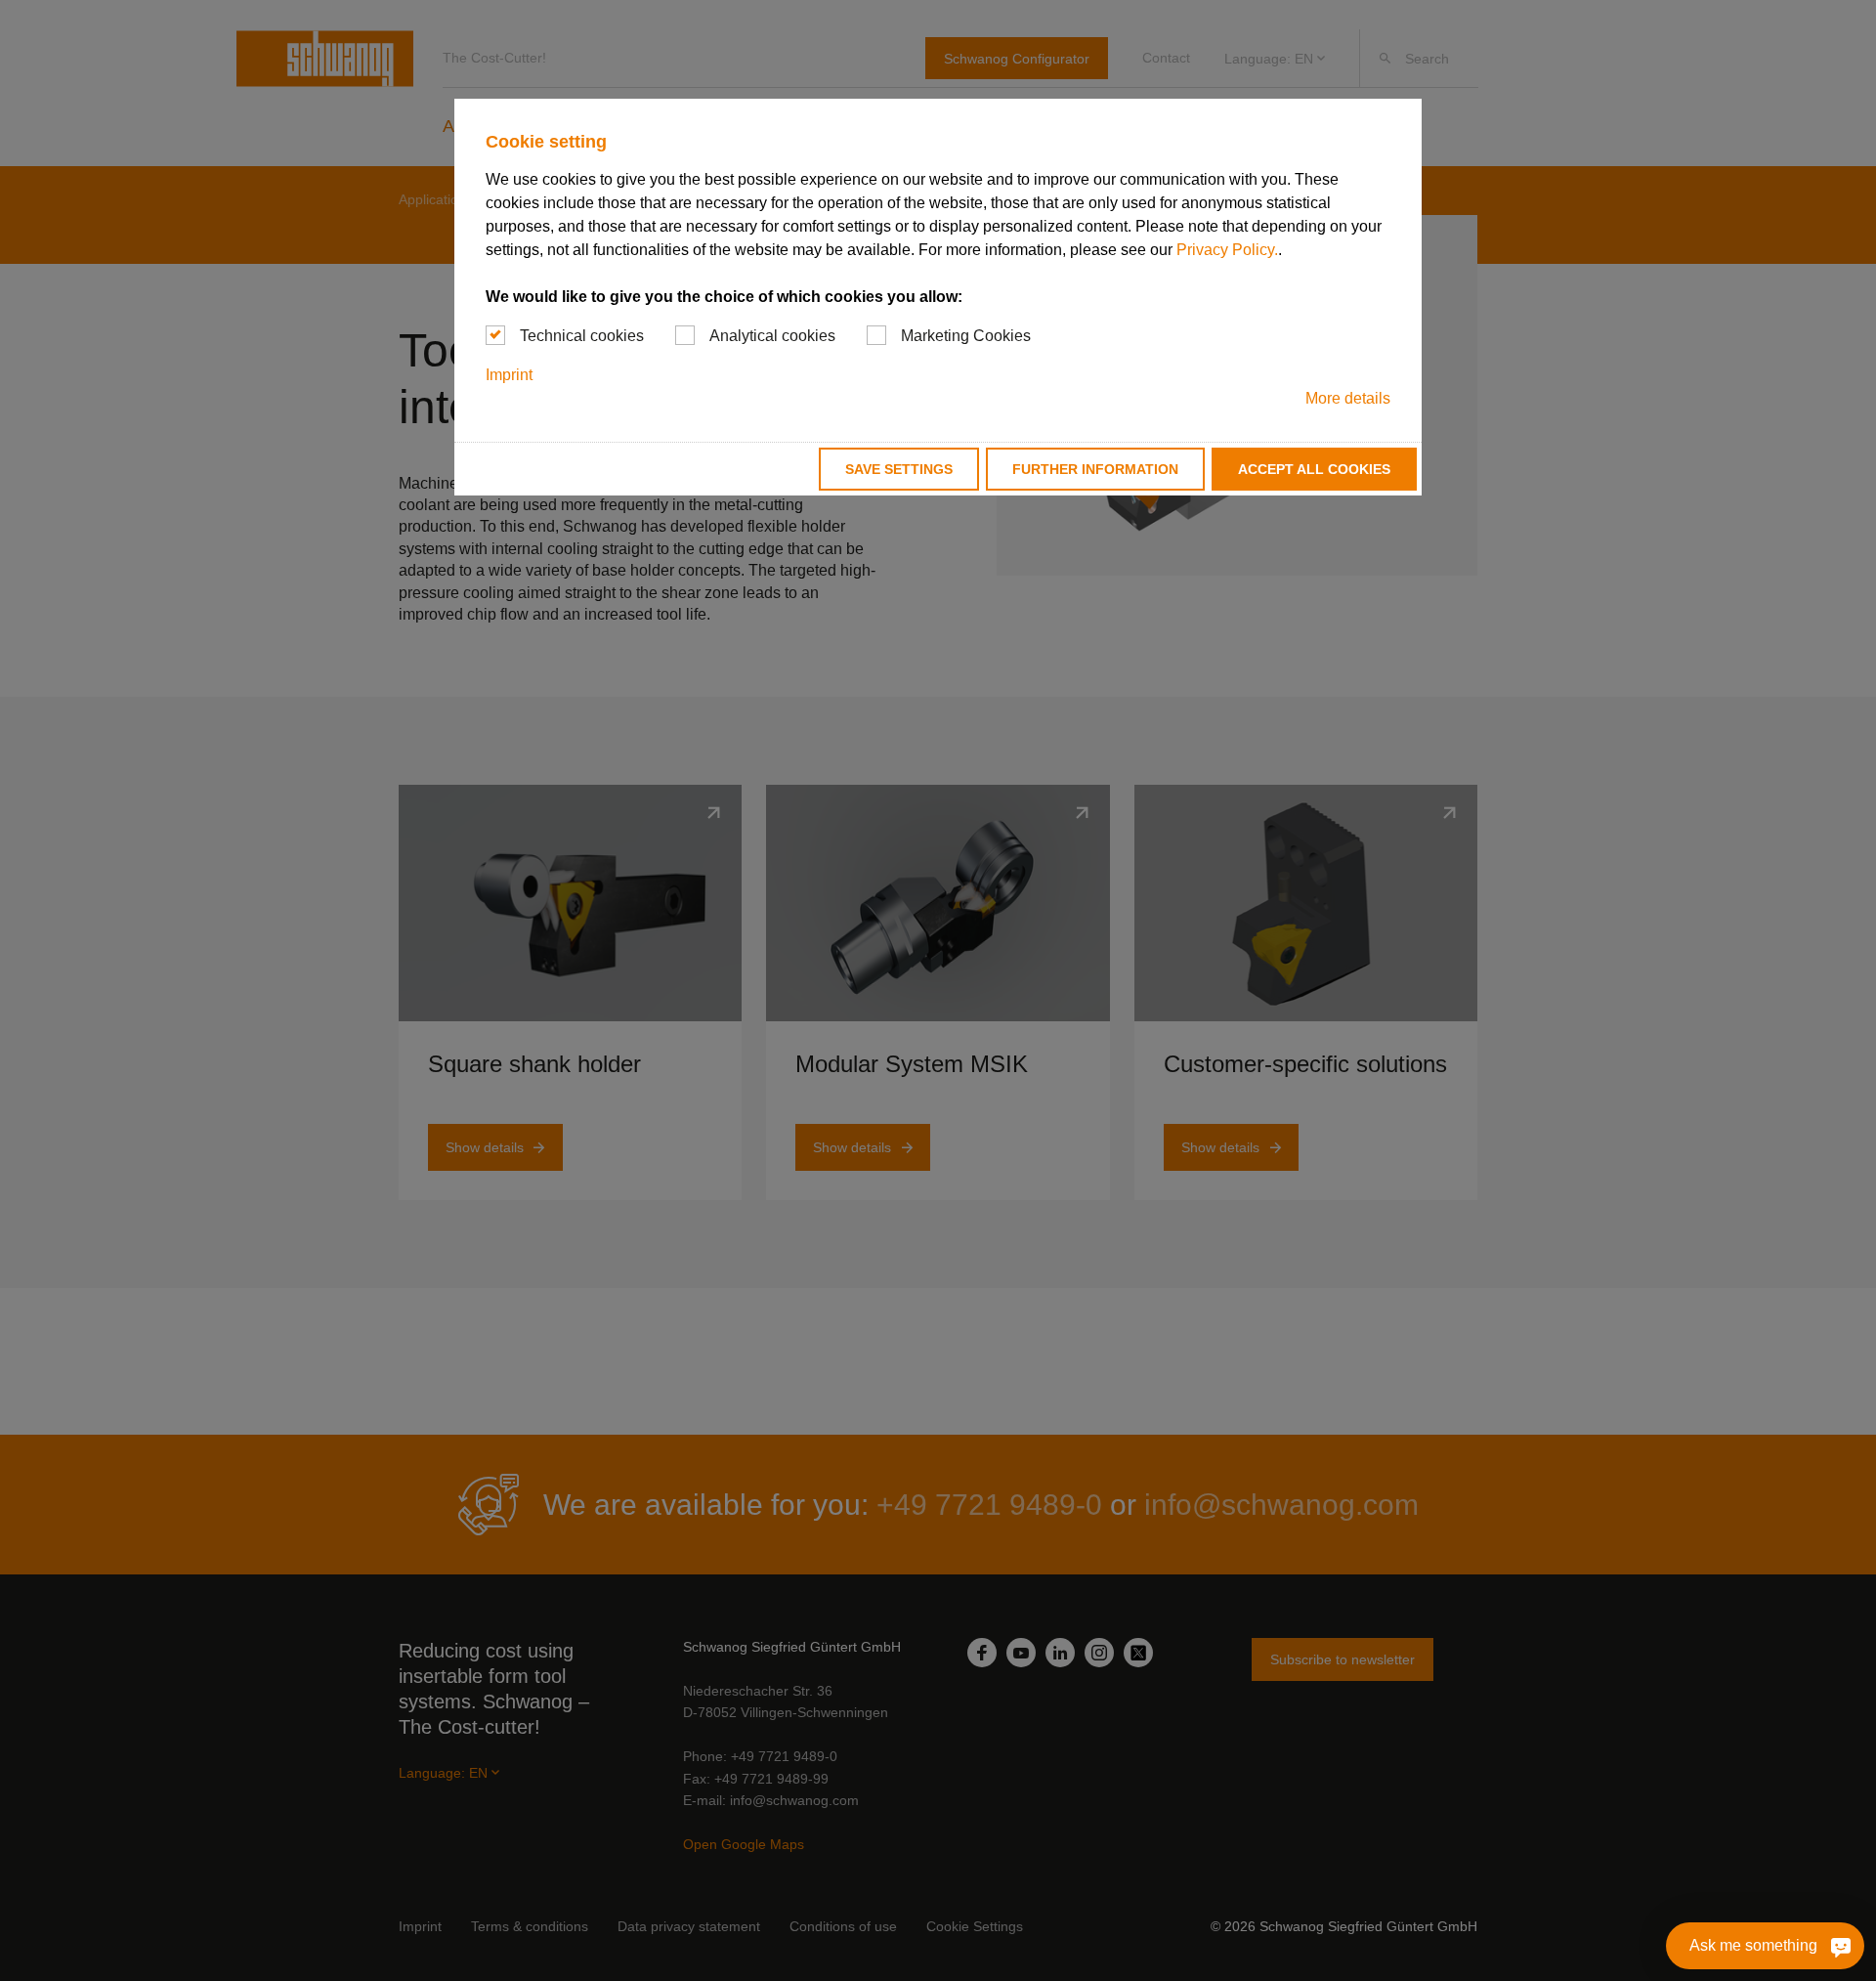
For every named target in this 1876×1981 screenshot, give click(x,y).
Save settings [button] (899, 469)
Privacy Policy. (1227, 250)
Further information (1095, 469)
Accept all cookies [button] (1314, 469)
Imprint (509, 375)
